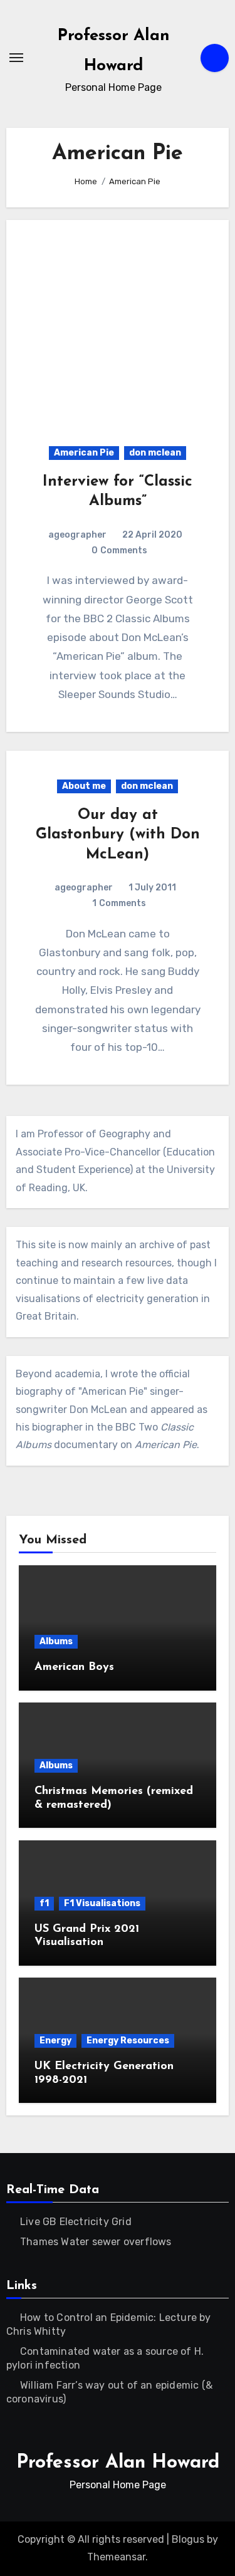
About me (84, 786)
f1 (44, 1903)
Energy (55, 2041)
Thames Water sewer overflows (96, 2242)
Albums (56, 1641)
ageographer (77, 535)
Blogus (188, 2539)
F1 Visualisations (102, 1903)
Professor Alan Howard (118, 2463)
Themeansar (116, 2557)
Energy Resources (128, 2041)
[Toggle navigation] (16, 58)
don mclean (155, 453)
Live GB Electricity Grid (76, 2222)
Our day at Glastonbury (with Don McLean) (118, 835)
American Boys (74, 1667)
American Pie (84, 453)
